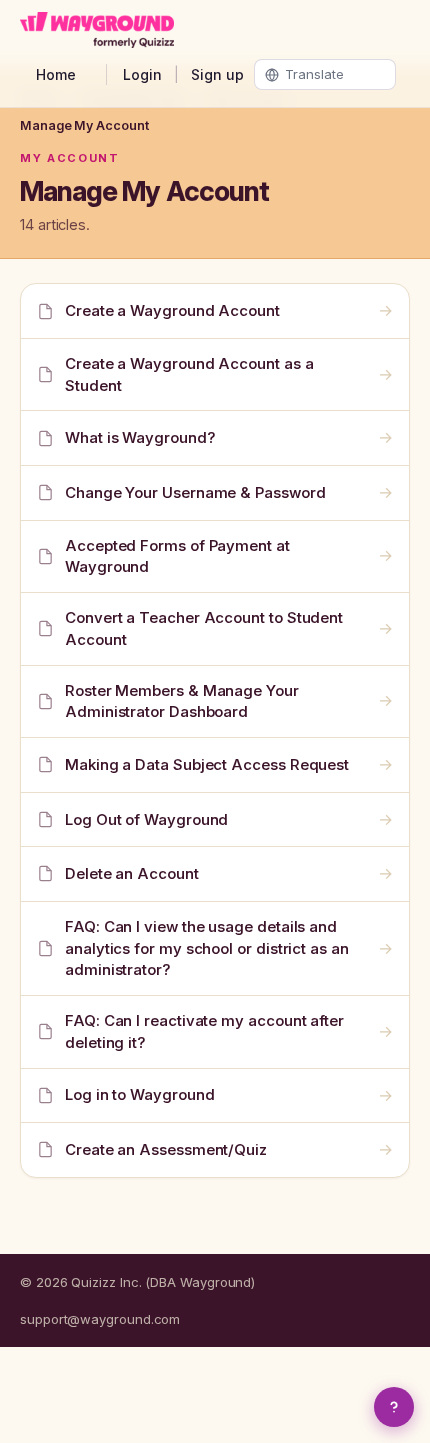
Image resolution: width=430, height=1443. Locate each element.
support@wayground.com (100, 1319)
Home (56, 74)
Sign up (217, 74)
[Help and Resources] (394, 1407)
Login (142, 74)
